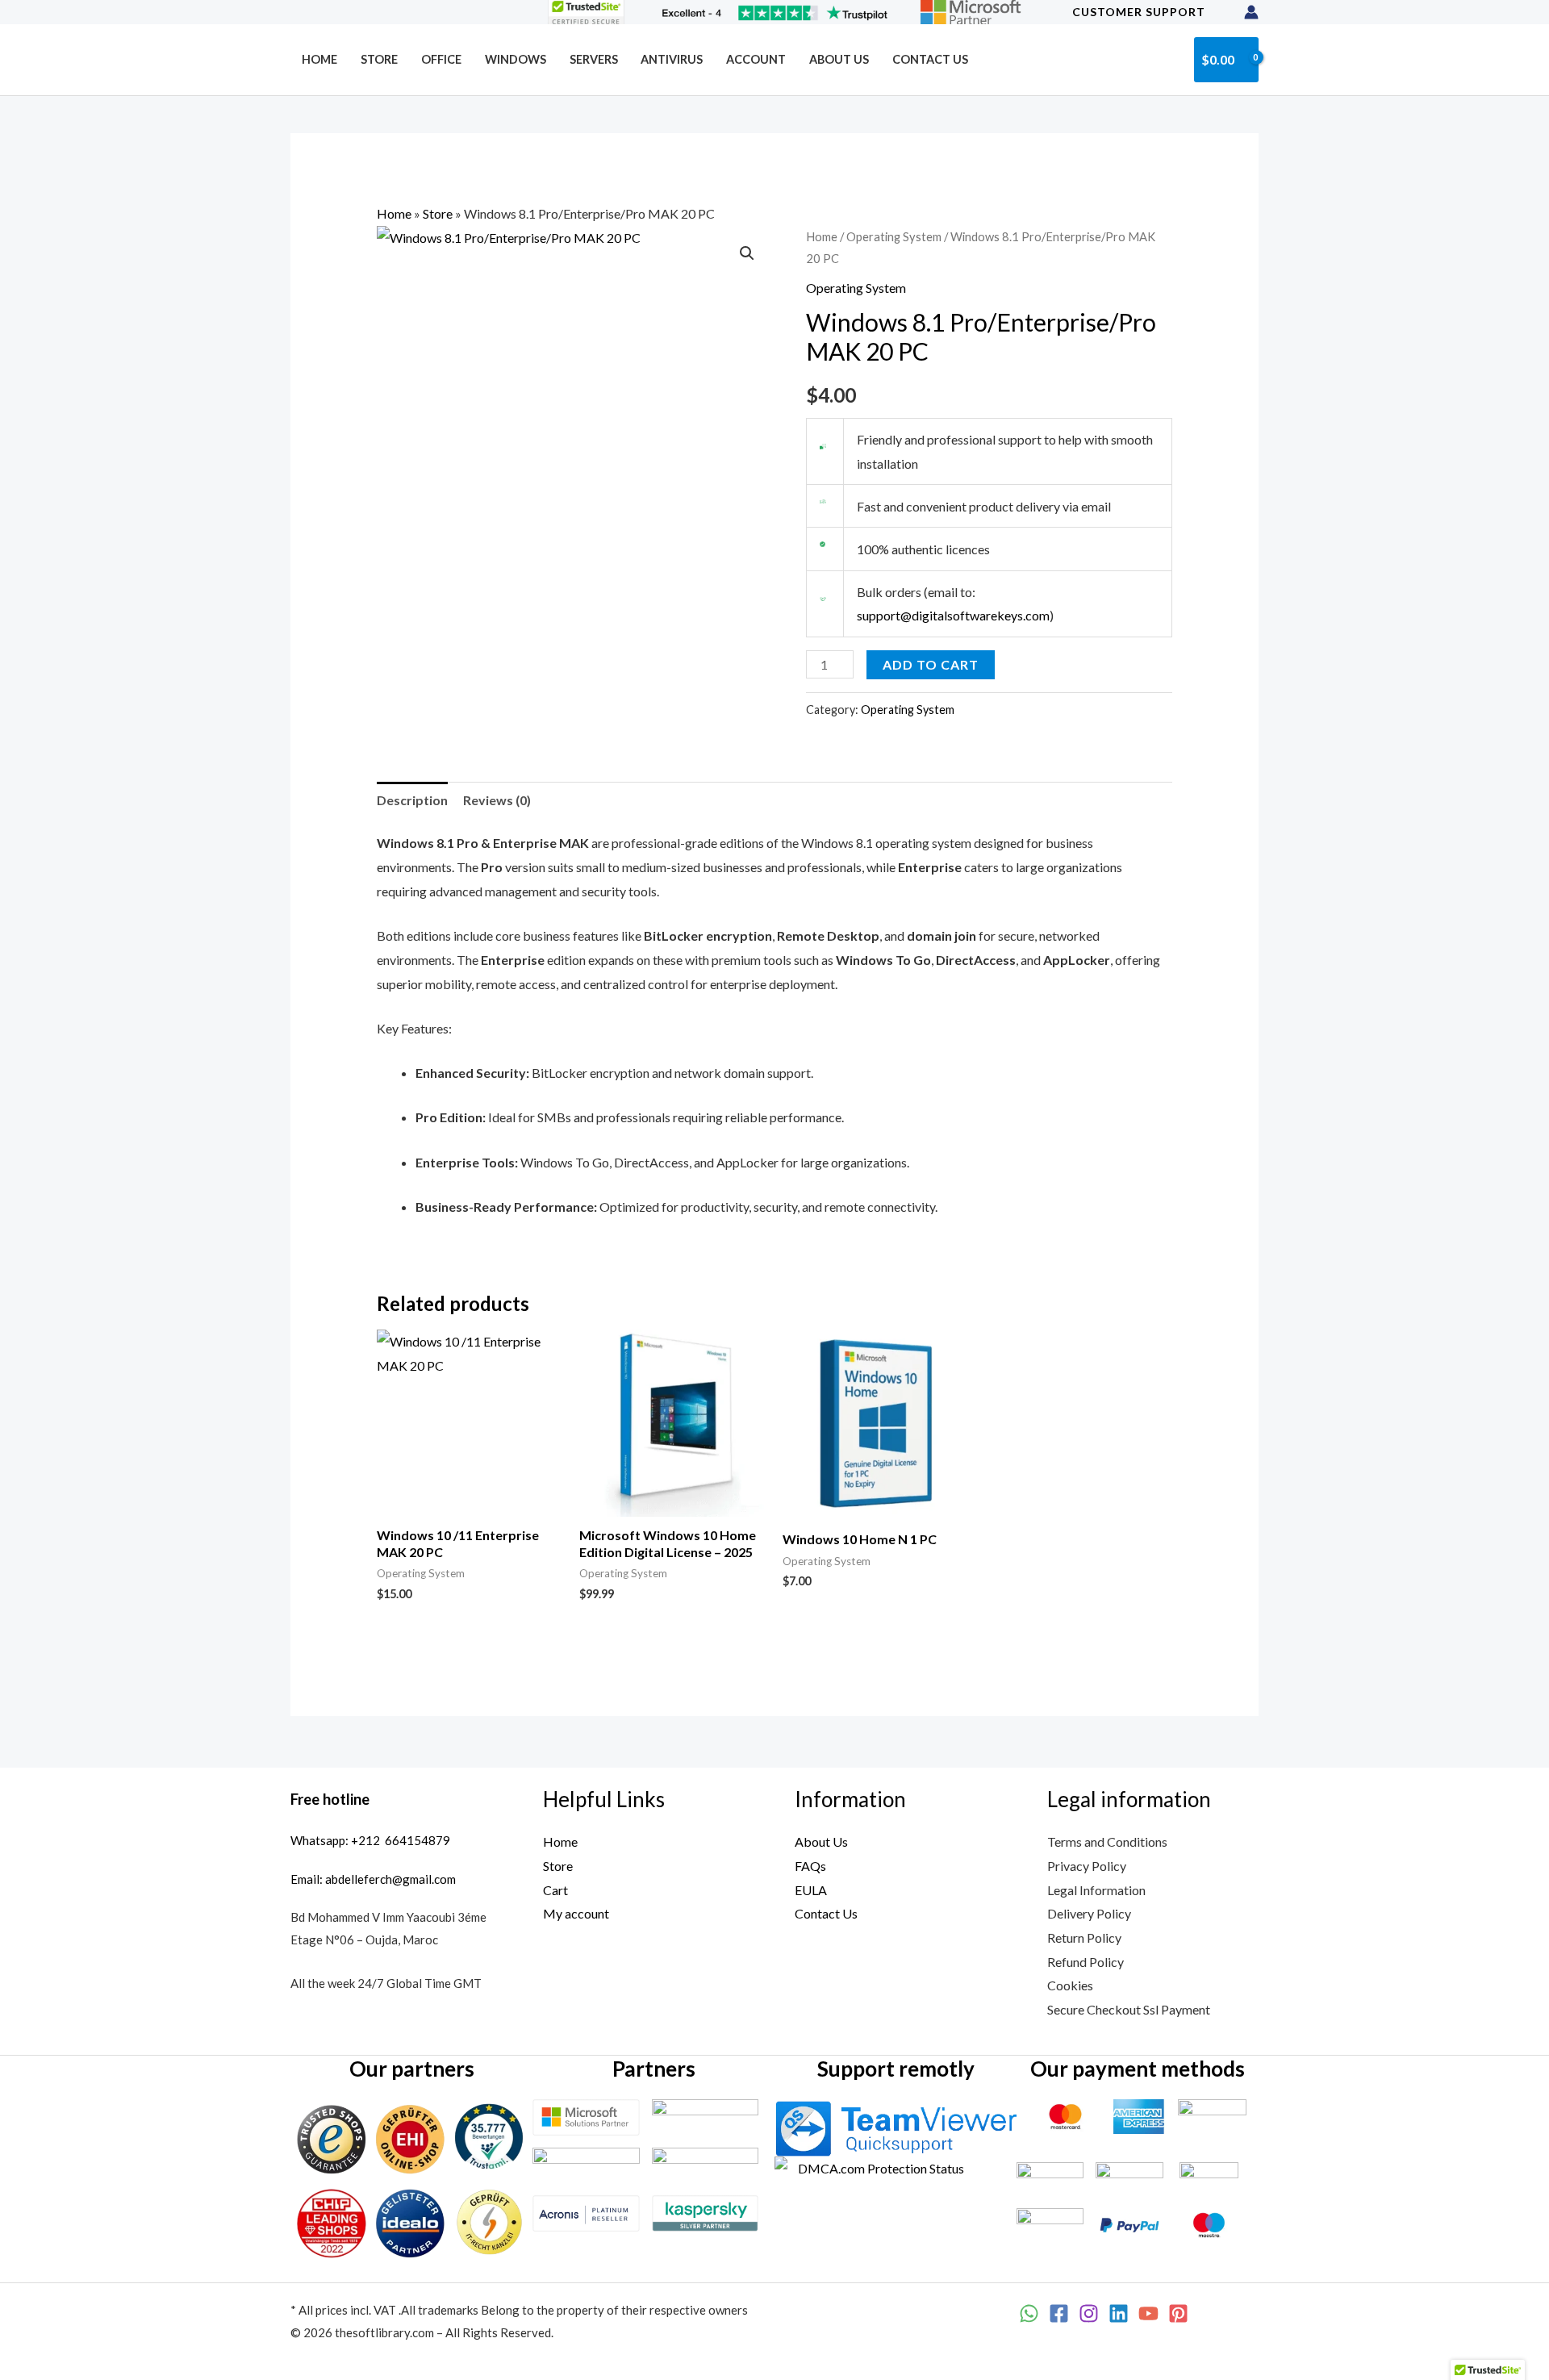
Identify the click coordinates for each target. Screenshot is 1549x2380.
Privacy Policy (1087, 1866)
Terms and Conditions (1107, 1841)
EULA (811, 1890)
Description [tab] (412, 800)
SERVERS (594, 59)
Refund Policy (1086, 1962)
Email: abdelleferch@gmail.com (373, 1879)
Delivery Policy (1089, 1913)
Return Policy (1084, 1937)
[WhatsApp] (1029, 2313)
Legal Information (1096, 1890)
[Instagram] (1089, 2313)
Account (756, 59)
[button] (1169, 59)
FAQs (810, 1866)
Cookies (1070, 1985)
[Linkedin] (1119, 2313)
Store (379, 59)
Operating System (894, 236)
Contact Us (930, 59)
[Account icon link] (1251, 12)
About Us (839, 59)
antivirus (672, 59)
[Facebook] (1059, 2313)
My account (576, 1913)
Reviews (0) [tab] (497, 800)
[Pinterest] (1178, 2313)
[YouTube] (1148, 2313)
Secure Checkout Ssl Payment (1129, 2009)
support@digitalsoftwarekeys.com (953, 615)
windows (516, 59)
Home (319, 59)
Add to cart (931, 664)
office (441, 59)
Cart (555, 1890)
